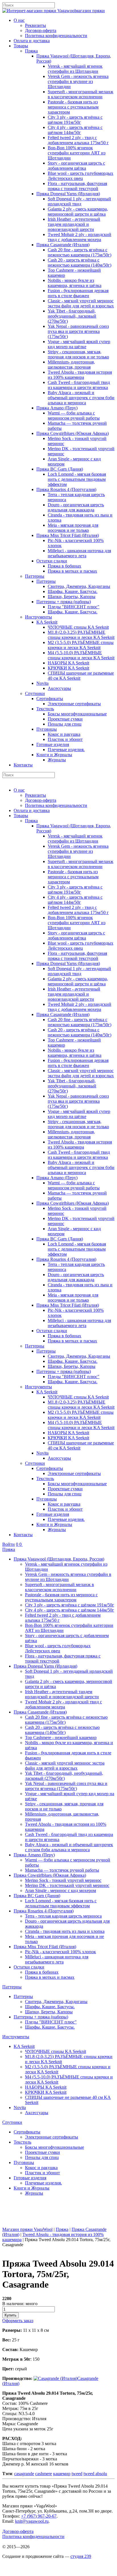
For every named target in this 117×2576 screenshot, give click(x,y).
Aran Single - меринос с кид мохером (60, 1890)
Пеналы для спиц (65, 724)
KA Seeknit (47, 622)
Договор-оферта (41, 30)
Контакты (23, 765)
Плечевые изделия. (66, 750)
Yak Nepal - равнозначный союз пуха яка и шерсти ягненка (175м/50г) (78, 331)
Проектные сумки (65, 719)
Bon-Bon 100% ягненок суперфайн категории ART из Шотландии (77, 153)
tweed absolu (95, 2474)
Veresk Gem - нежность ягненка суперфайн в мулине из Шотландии (78, 81)
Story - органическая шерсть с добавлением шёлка (76, 166)
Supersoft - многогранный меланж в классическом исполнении (81, 94)
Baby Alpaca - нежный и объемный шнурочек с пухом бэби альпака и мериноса (81, 398)
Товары (21, 46)
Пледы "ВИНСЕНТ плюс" (74, 607)
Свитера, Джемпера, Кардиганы (79, 586)
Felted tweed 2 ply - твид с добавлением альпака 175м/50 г (78, 140)
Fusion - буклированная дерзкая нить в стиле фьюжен (78, 293)
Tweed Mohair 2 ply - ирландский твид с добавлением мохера (80, 237)
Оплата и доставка (32, 41)
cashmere (44, 2474)
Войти (9, 1544)
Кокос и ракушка (64, 734)
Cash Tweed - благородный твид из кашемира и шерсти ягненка (79, 385)
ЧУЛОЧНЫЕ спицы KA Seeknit (78, 627)
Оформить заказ (18, 2321)
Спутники (35, 693)
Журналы (57, 760)
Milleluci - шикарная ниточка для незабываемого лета (79, 553)
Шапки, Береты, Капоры (72, 597)
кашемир (62, 2474)
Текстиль (45, 709)
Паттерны (35, 576)
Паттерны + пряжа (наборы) (64, 602)
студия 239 (81, 2556)
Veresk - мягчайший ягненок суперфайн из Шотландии (75, 69)
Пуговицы (47, 729)
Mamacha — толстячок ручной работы (62, 1870)
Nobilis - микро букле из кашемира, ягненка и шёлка (75, 283)
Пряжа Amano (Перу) (57, 408)
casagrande (24, 2474)
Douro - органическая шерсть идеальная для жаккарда (76, 507)
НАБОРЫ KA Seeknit (68, 663)
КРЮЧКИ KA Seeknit (68, 668)
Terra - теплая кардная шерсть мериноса (63, 1916)
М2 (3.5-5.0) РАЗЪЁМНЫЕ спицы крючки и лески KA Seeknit (81, 645)
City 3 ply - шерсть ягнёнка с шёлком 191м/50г (75, 120)
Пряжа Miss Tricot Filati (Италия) (68, 535)
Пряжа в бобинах (64, 566)
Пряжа (31, 51)
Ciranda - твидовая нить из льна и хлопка (65, 1931)
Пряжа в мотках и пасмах (72, 571)
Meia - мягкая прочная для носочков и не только (73, 528)
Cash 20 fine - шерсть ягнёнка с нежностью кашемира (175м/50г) (80, 252)
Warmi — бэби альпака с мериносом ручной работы (74, 415)
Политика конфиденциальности (56, 36)
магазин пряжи (90, 11)
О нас (19, 20)
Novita (42, 683)
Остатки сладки (52, 561)
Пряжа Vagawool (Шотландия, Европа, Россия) (59, 1559)
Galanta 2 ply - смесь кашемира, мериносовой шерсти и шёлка (78, 212)
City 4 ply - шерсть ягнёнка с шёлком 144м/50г (75, 130)
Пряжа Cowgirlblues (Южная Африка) (73, 433)
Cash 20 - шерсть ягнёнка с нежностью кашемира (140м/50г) (80, 263)
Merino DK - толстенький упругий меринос (67, 1885)
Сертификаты (50, 699)
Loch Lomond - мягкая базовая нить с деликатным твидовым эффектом (77, 479)
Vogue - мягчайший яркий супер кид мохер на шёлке (79, 344)
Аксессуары (59, 688)
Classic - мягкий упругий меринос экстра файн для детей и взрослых (81, 303)
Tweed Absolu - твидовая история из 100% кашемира (80, 375)
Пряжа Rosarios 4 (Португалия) (66, 489)
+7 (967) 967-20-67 (39, 2516)
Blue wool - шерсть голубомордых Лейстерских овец (81, 176)
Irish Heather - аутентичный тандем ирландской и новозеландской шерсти (74, 224)
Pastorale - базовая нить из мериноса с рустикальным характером (73, 107)
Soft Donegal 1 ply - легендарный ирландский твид (79, 201)
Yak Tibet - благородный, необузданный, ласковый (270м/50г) (72, 316)
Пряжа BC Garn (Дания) (60, 469)
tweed (77, 2474)
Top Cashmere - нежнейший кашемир (61, 1737)
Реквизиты (35, 25)
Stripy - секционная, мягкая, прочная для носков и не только (78, 354)
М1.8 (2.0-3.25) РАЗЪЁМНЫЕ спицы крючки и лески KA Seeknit (81, 635)
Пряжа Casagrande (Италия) (63, 245)
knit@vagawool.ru (32, 2521)
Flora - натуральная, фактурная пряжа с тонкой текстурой (77, 186)
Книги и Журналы (54, 755)
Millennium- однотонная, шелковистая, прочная (71, 364)
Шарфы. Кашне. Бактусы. (73, 591)
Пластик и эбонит (65, 739)
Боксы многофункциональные (77, 714)
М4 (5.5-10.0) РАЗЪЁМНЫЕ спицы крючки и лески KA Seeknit (81, 655)
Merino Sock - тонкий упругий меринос (63, 1880)
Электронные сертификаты (74, 704)
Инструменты (38, 617)
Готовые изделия (53, 744)
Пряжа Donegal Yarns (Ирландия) (68, 194)
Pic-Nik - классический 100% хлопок (60, 1952)
